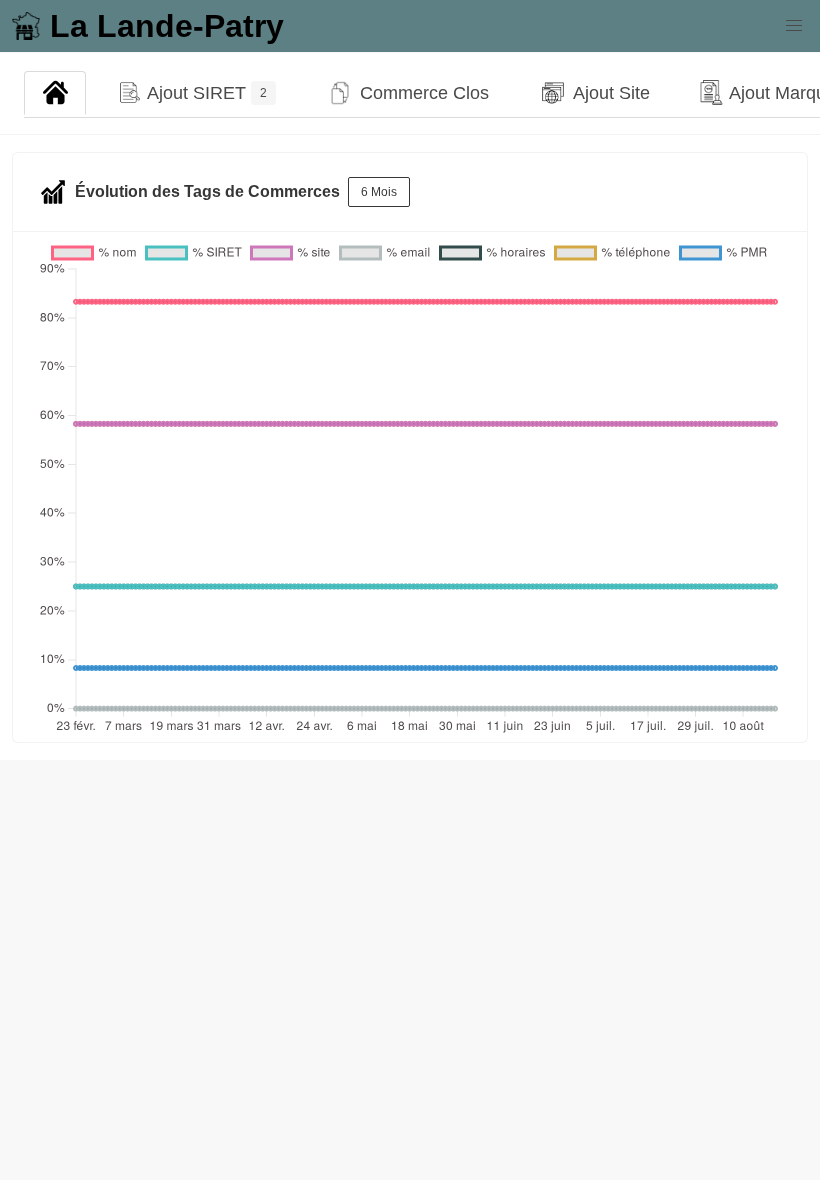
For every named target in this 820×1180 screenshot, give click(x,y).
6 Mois (379, 192)
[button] (794, 26)
